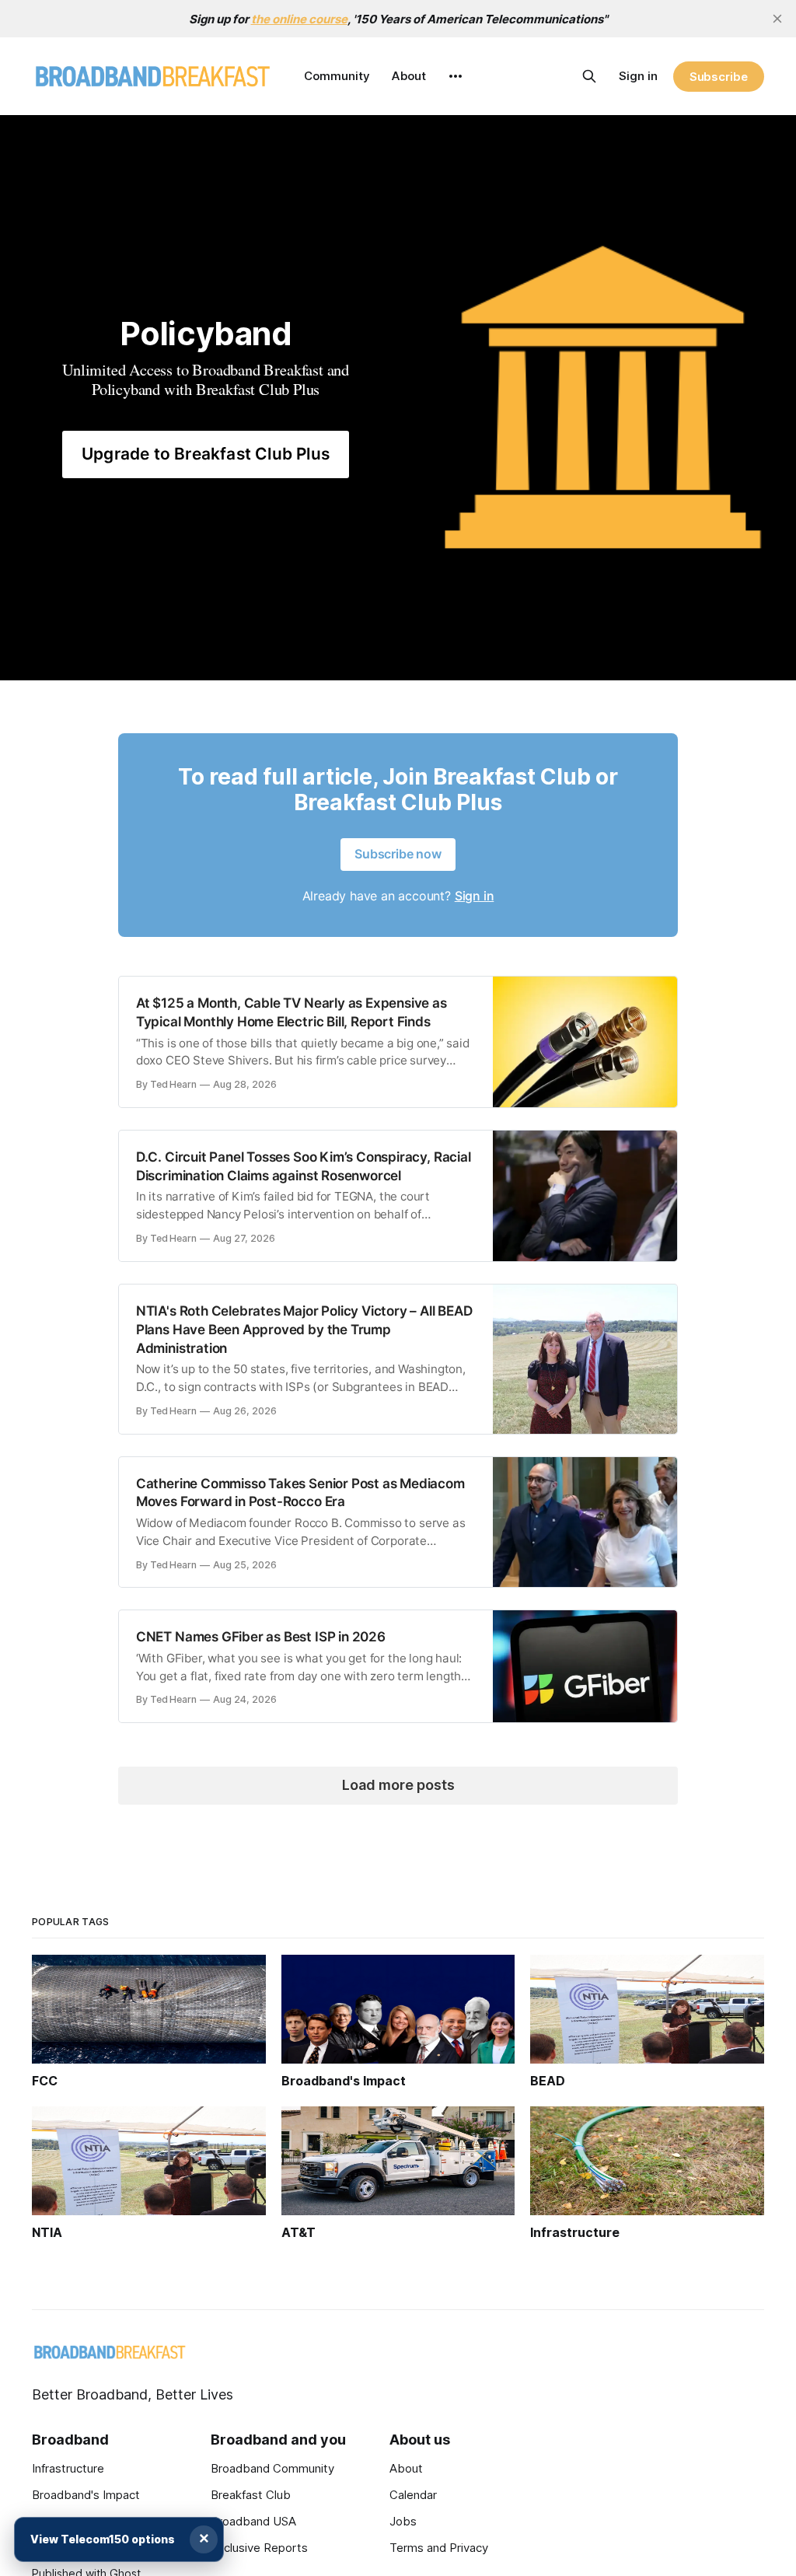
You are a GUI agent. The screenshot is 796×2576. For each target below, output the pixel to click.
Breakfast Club (251, 2495)
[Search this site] (589, 76)
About (409, 76)
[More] (456, 76)
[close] (777, 19)
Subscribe (719, 77)
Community (337, 76)
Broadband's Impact (86, 2495)
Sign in (638, 76)
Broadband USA (253, 2521)
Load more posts (398, 1785)
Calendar (413, 2495)
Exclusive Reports (259, 2548)
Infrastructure (68, 2468)
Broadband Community (272, 2468)
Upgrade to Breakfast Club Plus (206, 454)
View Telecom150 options (103, 2539)
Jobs (403, 2521)
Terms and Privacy (439, 2548)
